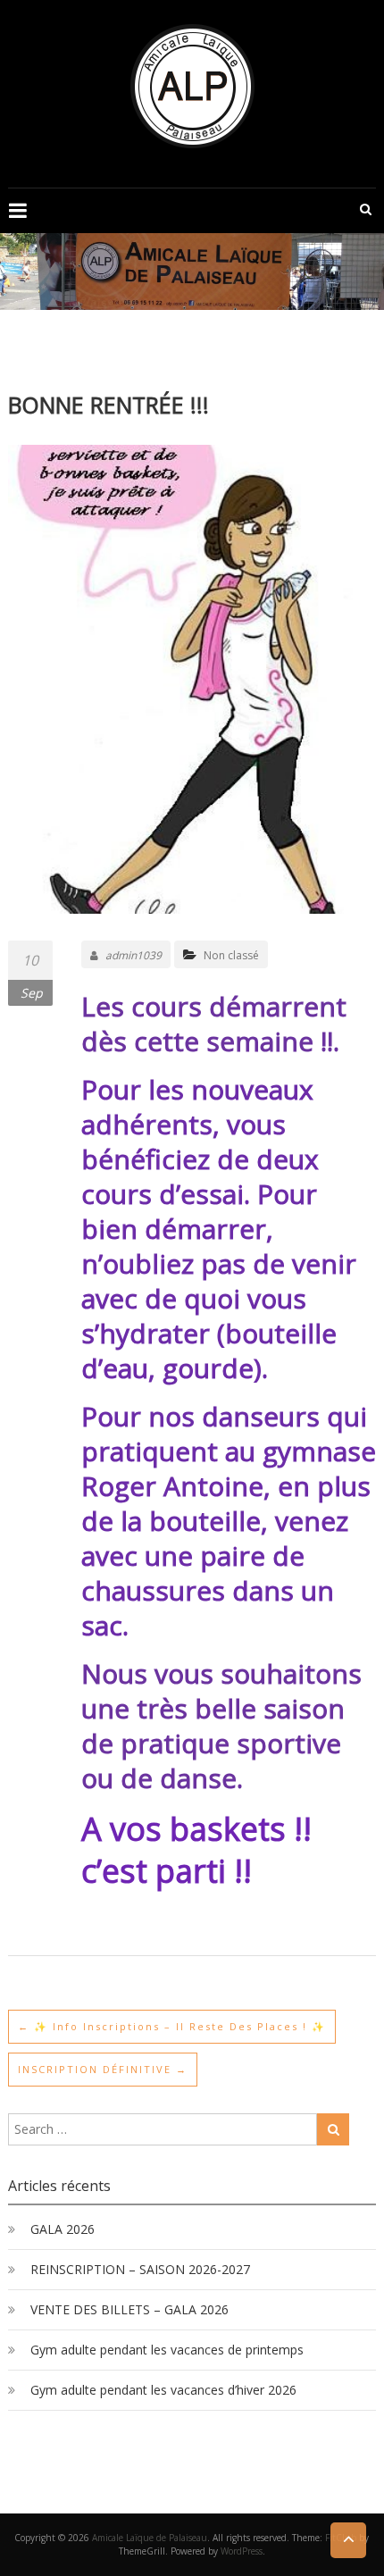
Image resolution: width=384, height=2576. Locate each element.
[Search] (333, 2129)
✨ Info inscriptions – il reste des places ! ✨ (172, 2026)
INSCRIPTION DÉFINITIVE (103, 2069)
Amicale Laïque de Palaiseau (150, 2538)
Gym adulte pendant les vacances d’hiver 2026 (163, 2390)
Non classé (231, 955)
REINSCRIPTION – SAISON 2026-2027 (140, 2269)
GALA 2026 (63, 2229)
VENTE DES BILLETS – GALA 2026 (129, 2309)
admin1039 (134, 955)
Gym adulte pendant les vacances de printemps (167, 2350)
